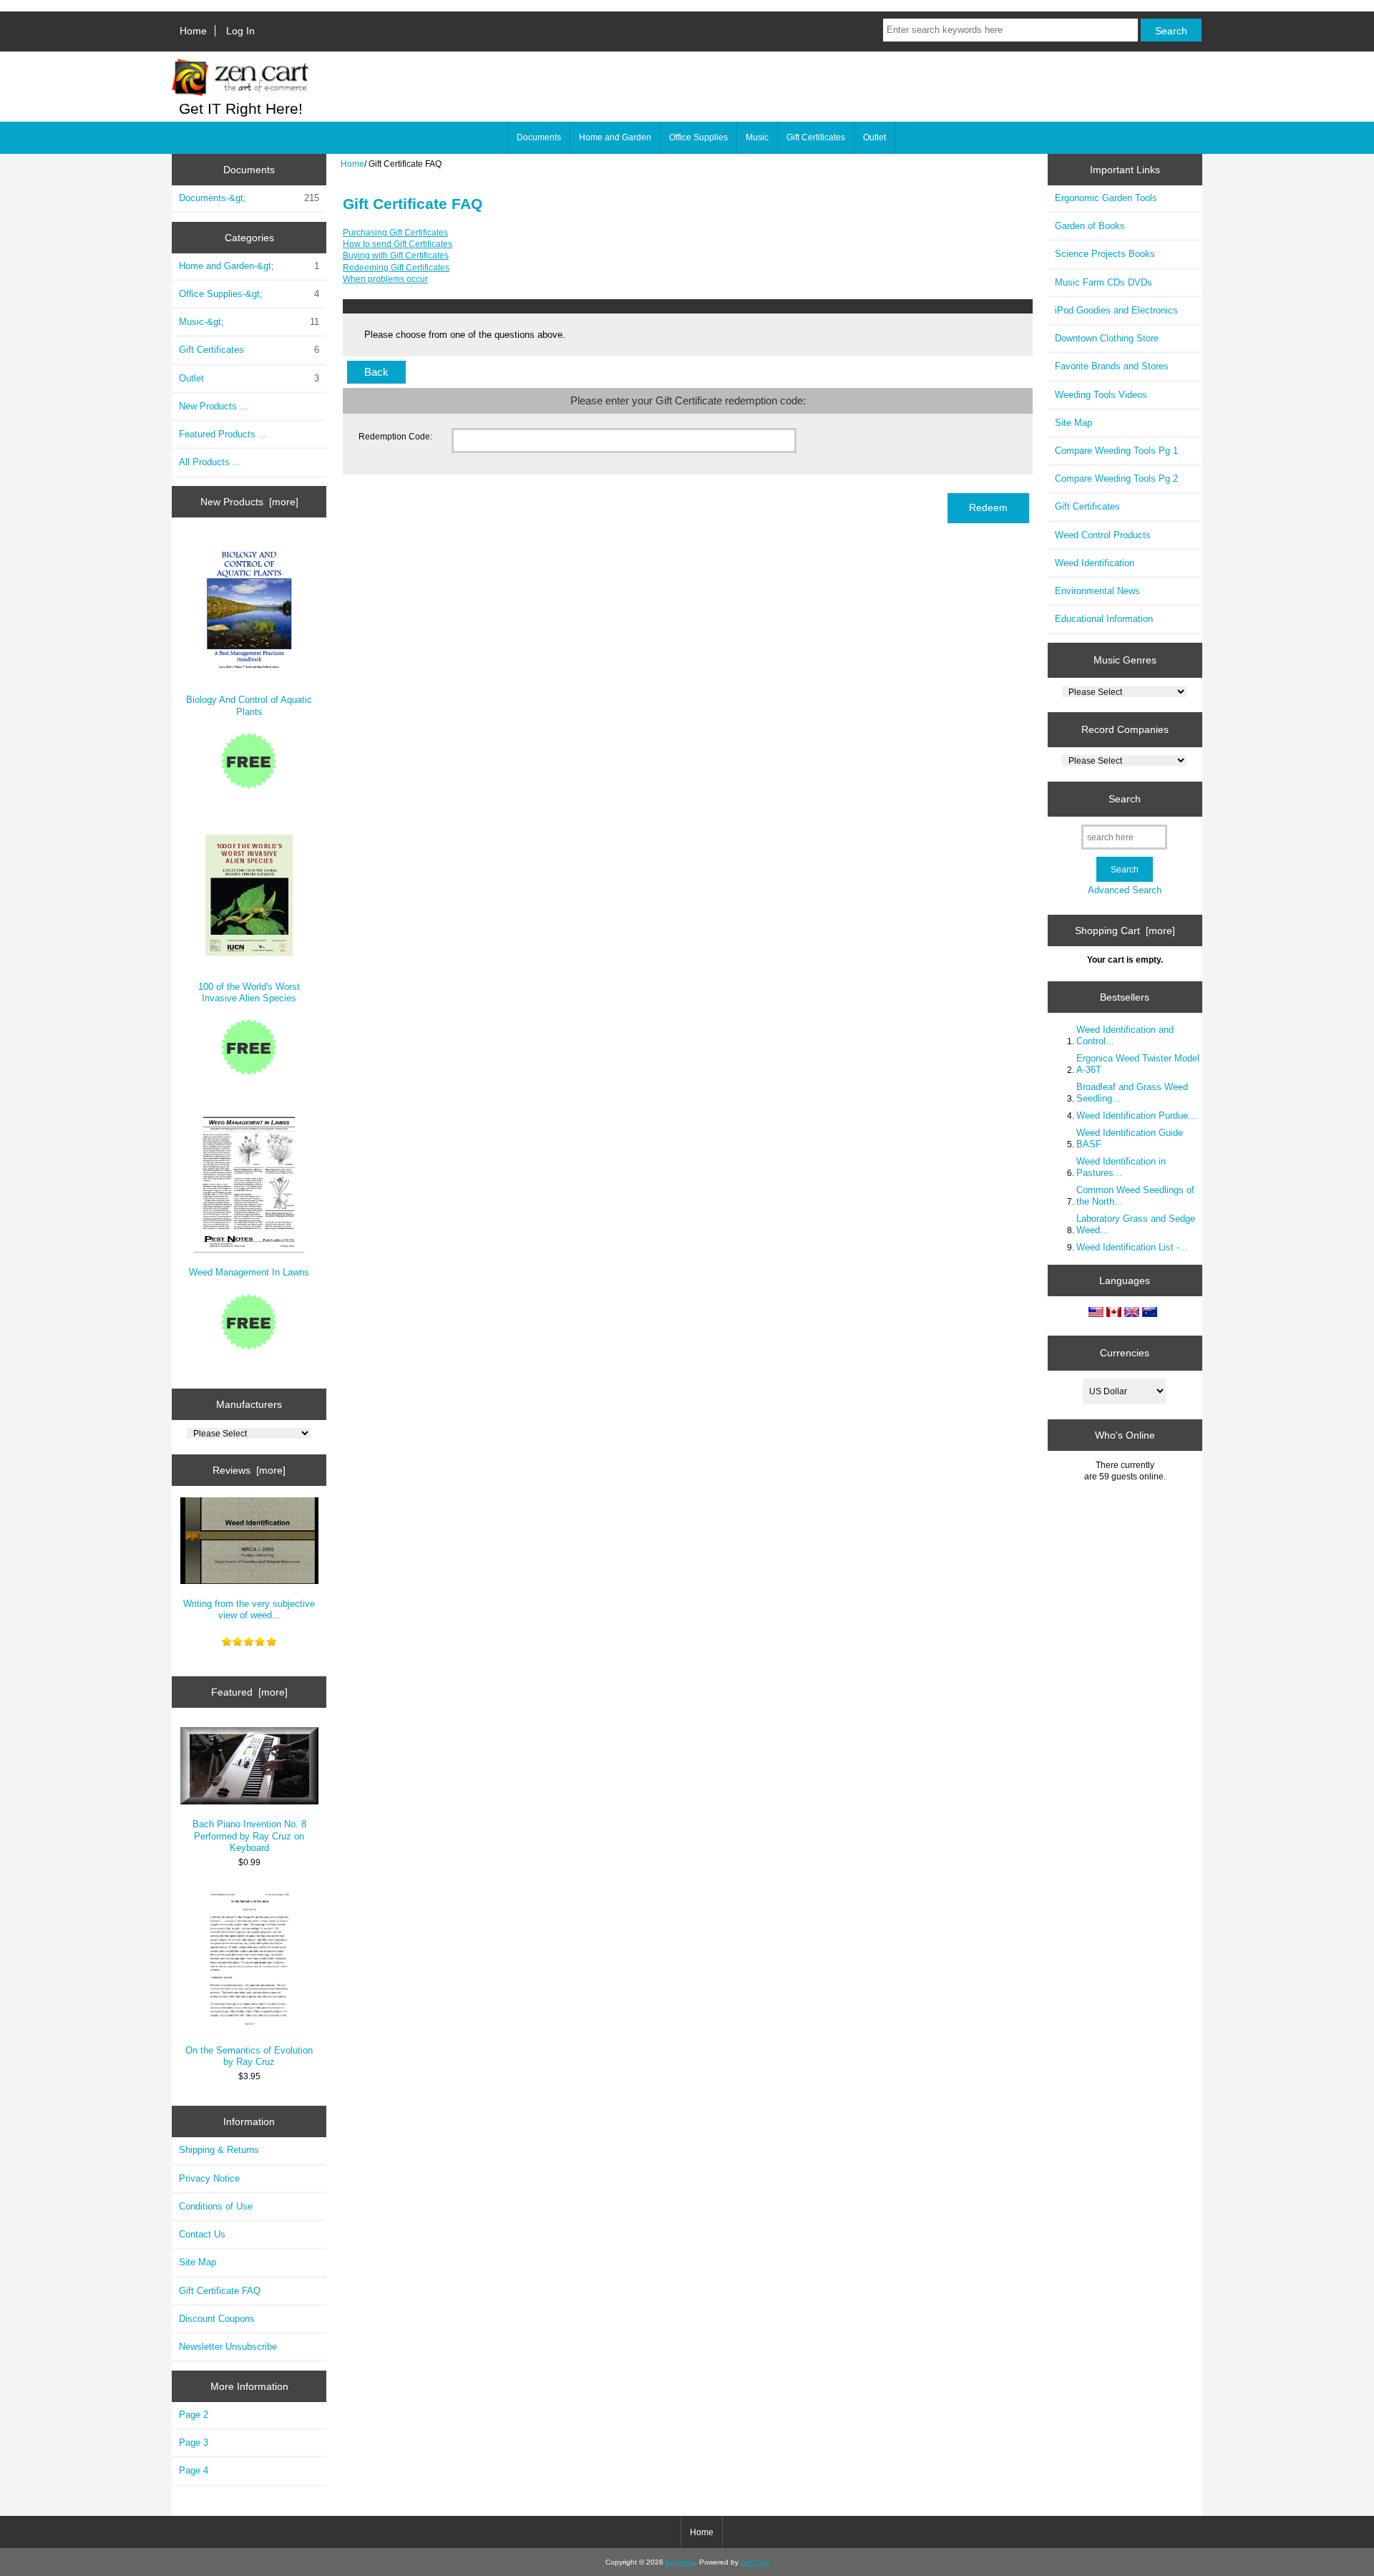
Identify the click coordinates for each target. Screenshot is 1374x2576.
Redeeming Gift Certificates (396, 267)
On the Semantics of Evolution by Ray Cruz (249, 2056)
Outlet (874, 137)
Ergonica (680, 2562)
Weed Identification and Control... (1125, 1035)
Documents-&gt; (249, 198)
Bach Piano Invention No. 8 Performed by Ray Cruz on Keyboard (249, 1836)
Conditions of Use (216, 2206)
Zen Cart (755, 2562)
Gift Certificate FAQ (220, 2291)
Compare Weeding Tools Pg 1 (1116, 451)
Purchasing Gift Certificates (395, 232)
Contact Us (202, 2234)
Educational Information (1104, 619)
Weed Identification (1095, 563)
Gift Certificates (816, 137)
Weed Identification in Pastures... (1121, 1167)
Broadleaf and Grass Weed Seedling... (1132, 1093)
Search (1125, 799)
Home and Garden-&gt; (249, 266)
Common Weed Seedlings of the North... (1135, 1196)
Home (193, 31)
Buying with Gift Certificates (396, 255)
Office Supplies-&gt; (249, 294)
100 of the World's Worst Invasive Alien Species (249, 992)
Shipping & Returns (219, 2150)
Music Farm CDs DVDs (1103, 282)
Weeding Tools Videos (1101, 395)
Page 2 (194, 2415)
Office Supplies (698, 137)
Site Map (198, 2262)
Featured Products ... (223, 434)
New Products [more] (249, 502)
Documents (539, 137)
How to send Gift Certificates (398, 244)
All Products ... (210, 462)
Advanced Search (1125, 890)
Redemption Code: (395, 436)
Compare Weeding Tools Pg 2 (1116, 478)
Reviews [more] (249, 1470)
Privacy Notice (209, 2178)
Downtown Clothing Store (1107, 338)
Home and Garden (615, 137)
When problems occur (385, 279)
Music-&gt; (249, 322)
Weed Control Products (1103, 535)
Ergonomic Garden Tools (1106, 198)
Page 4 (194, 2470)
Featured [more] (249, 1692)
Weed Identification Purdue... (1136, 1116)
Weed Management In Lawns (249, 1272)
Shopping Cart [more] (1125, 930)
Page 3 (194, 2443)
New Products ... (214, 406)
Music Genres (1125, 660)
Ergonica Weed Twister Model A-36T (1138, 1064)
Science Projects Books (1105, 254)
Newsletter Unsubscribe (228, 2347)
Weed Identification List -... (1132, 1247)
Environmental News (1097, 591)
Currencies (1125, 1353)
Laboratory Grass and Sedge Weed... (1136, 1224)
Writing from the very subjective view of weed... (249, 1609)
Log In (240, 31)
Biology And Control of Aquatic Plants (249, 705)
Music (757, 137)
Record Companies (1125, 729)
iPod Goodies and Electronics (1116, 310)
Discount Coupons (217, 2319)
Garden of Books (1090, 226)
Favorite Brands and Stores (1112, 366)
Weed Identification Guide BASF (1130, 1138)
